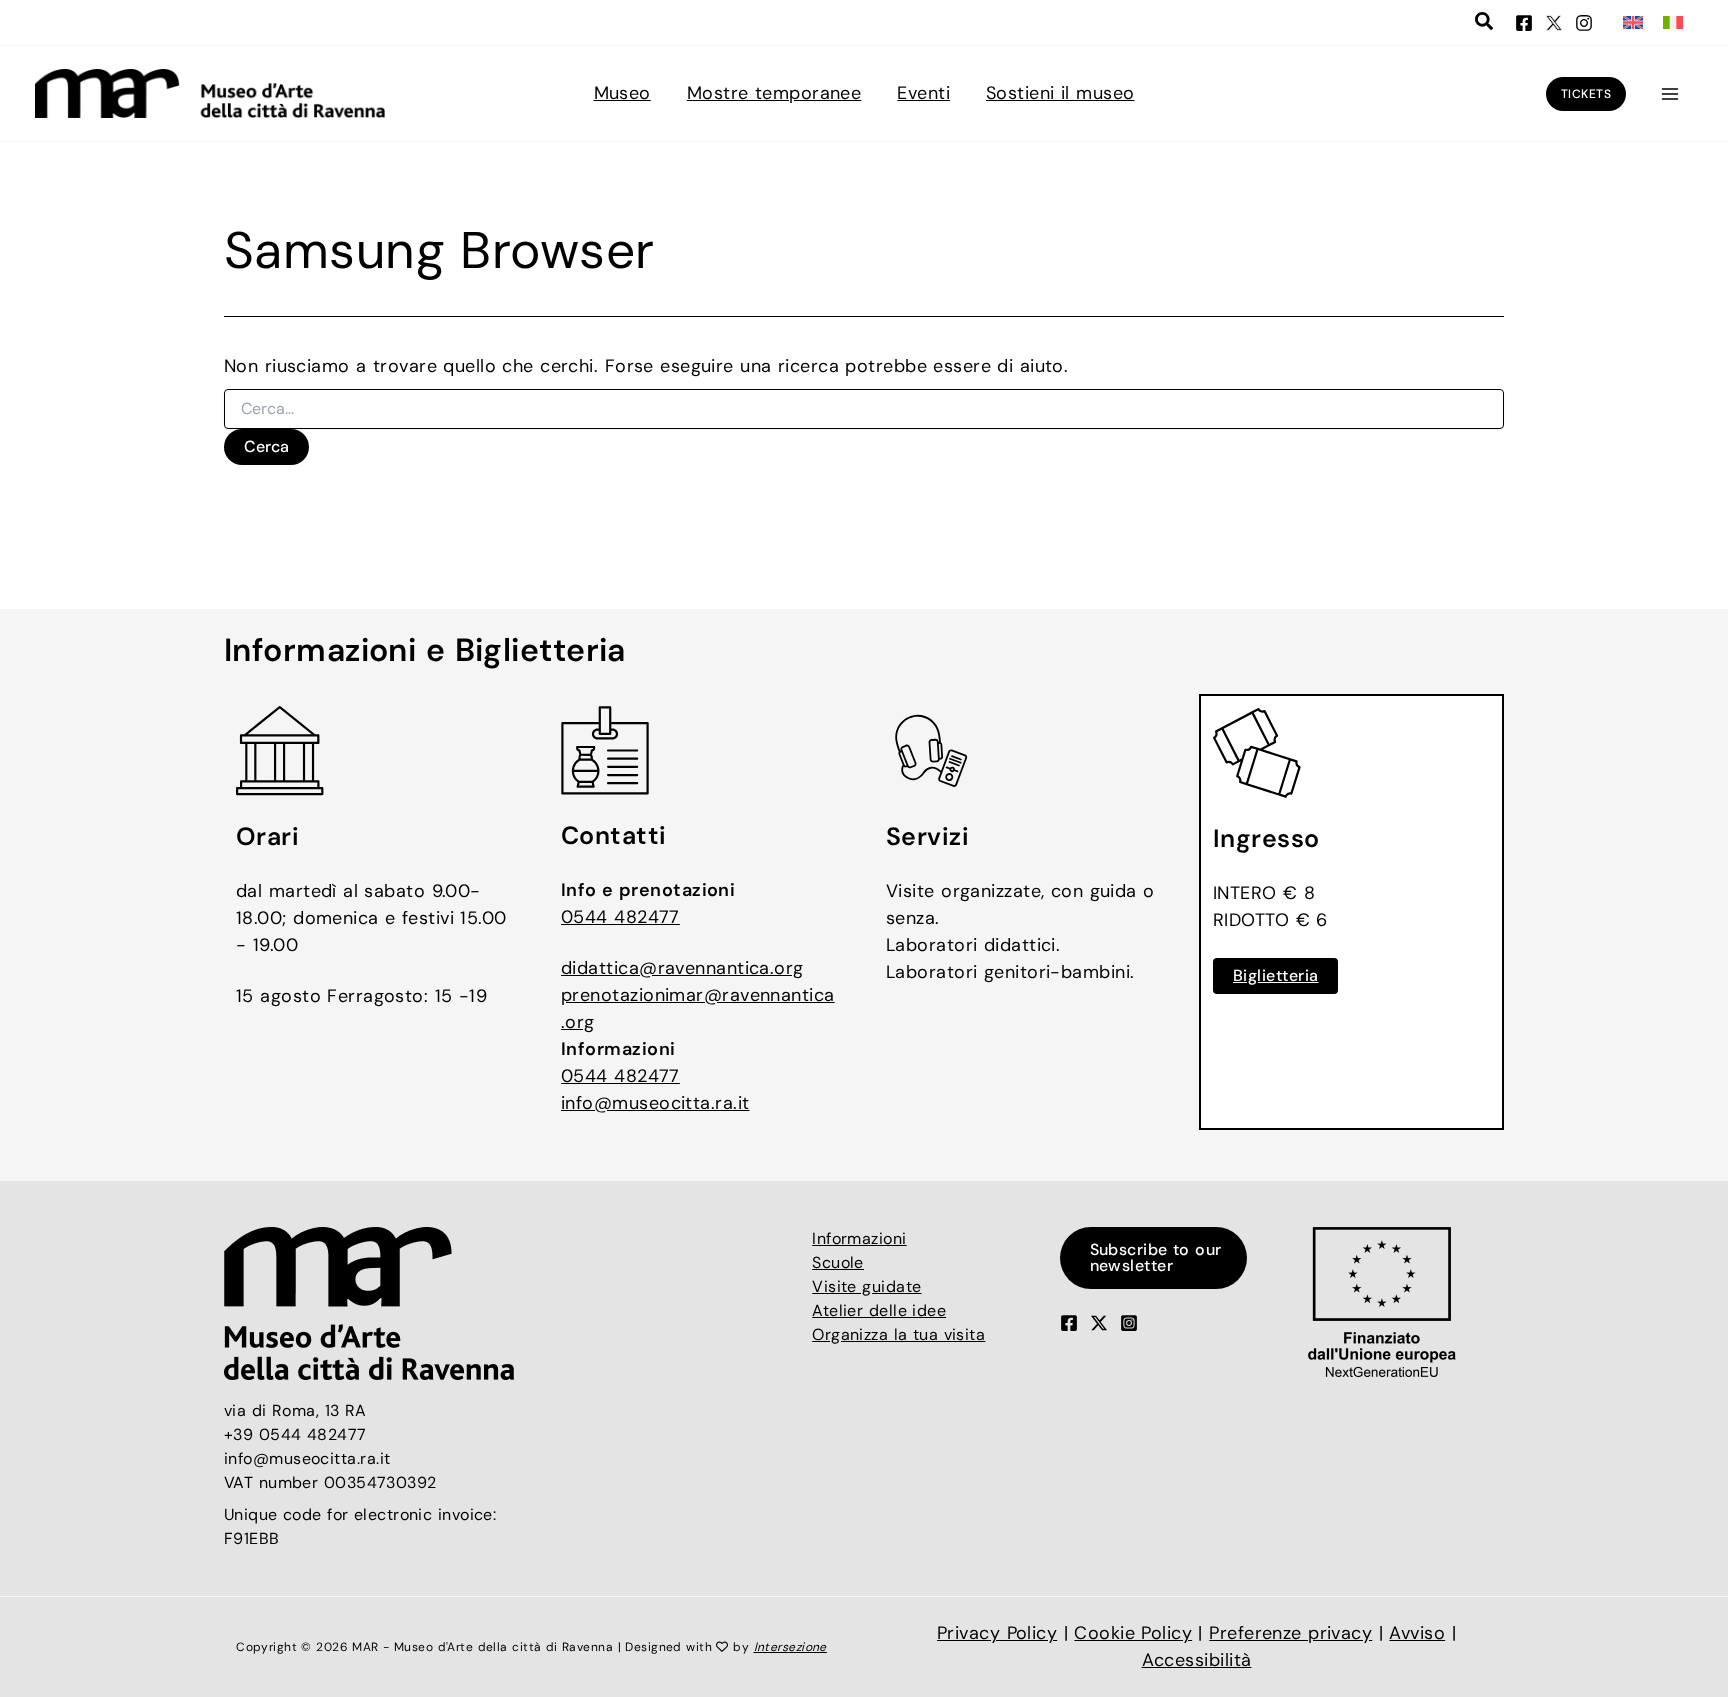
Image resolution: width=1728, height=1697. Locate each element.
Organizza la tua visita (898, 1334)
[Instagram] (1584, 23)
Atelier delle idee (879, 1310)
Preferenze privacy (1290, 1633)
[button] (1485, 24)
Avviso (1417, 1633)
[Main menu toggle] (1669, 93)
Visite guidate (866, 1286)
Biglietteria (1275, 975)
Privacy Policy (997, 1633)
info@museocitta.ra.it (655, 1103)
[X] (1554, 23)
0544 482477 (620, 917)
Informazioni (859, 1238)
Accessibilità (1197, 1660)
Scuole (838, 1262)
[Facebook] (1524, 23)
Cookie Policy (1133, 1633)
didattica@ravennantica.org (682, 968)
